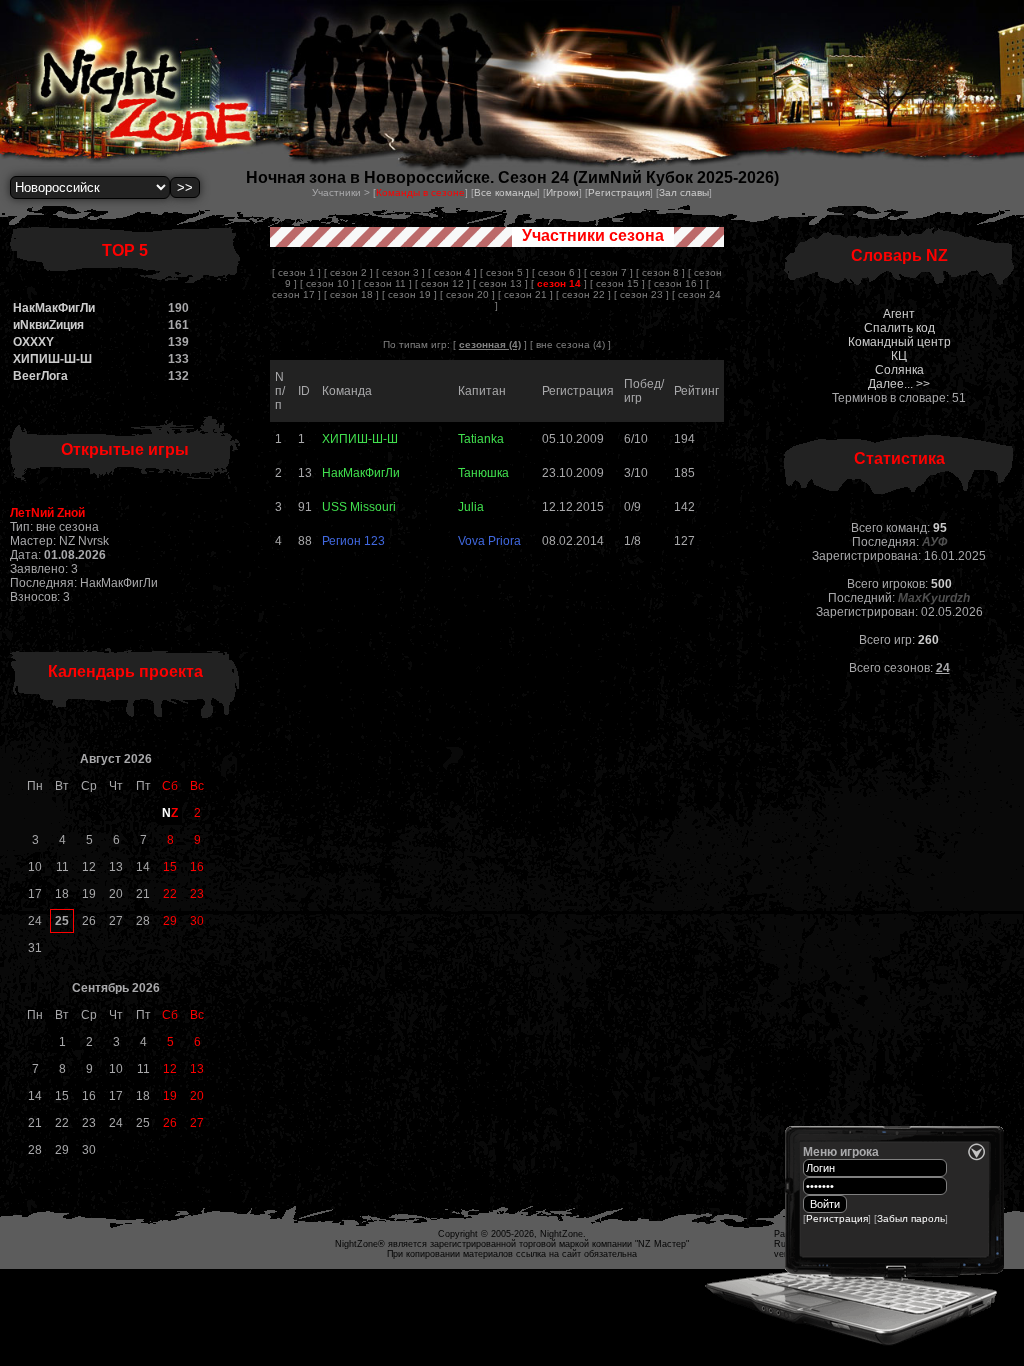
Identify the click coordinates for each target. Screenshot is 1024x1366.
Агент (899, 314)
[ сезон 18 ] (351, 294)
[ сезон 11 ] (385, 283)
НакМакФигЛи (54, 308)
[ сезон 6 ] (556, 272)
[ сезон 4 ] (452, 272)
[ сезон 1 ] (296, 272)
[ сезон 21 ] (525, 294)
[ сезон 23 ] (641, 294)
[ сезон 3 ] (400, 272)
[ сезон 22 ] (583, 294)
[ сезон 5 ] (504, 272)
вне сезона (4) (570, 344)
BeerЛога (40, 376)
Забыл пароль (911, 1218)
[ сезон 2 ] (348, 272)
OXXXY (33, 342)
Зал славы (684, 192)
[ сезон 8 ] (660, 272)
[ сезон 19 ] (409, 294)
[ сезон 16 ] (675, 283)
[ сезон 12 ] (442, 283)
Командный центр (899, 342)
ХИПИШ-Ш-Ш (52, 359)
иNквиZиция (48, 325)
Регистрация (619, 192)
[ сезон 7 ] (608, 272)
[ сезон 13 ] (500, 283)
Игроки (562, 192)
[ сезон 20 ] (467, 294)
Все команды (505, 192)
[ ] (559, 283)
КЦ (899, 356)
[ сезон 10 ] (327, 283)
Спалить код (899, 328)
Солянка (899, 370)
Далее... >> (899, 384)
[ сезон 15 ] (617, 283)
